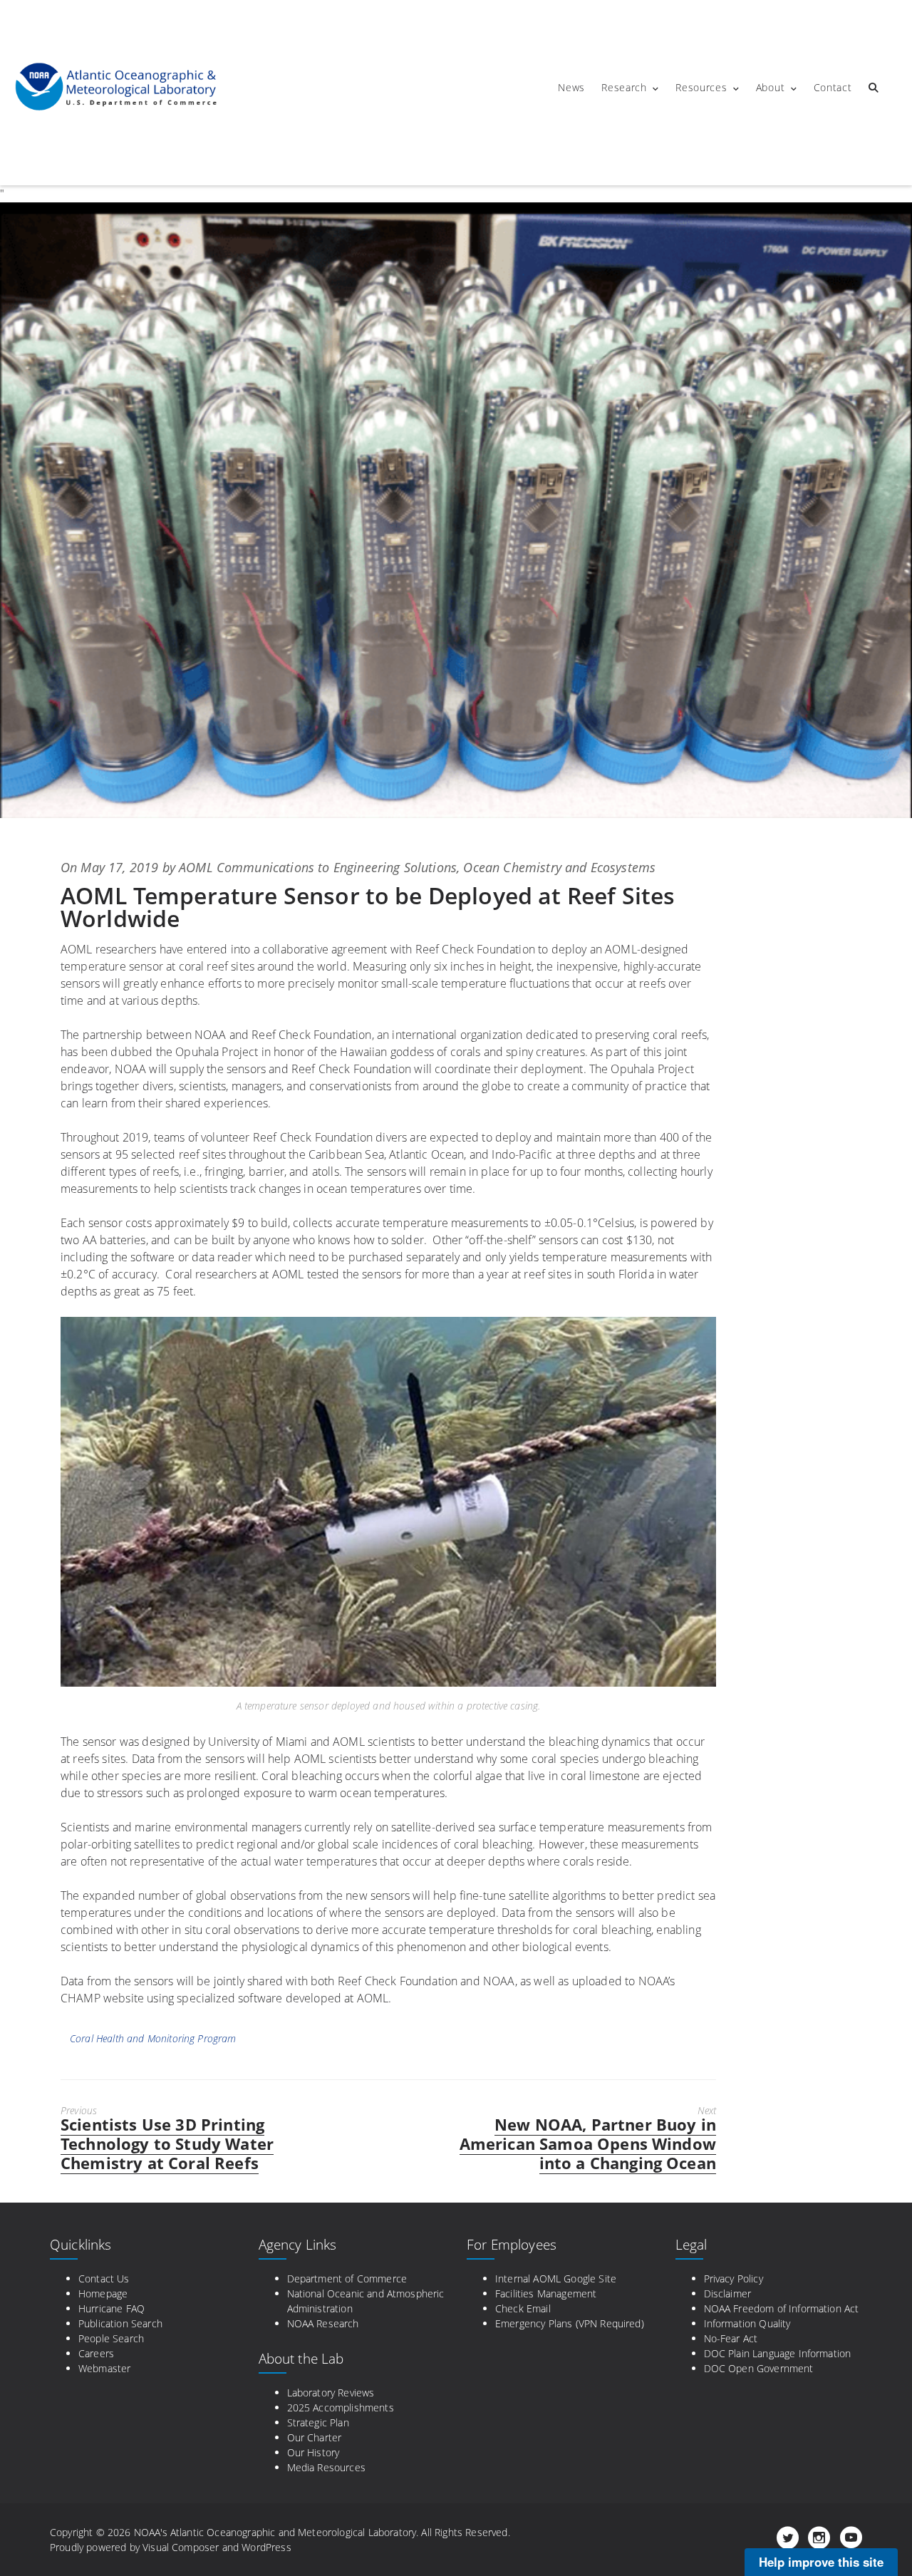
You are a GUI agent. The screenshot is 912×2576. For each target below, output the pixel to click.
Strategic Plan (318, 2422)
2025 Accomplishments (341, 2407)
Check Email (523, 2308)
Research (624, 87)
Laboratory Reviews (331, 2393)
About (771, 87)
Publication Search (120, 2323)
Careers (96, 2353)
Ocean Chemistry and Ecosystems (559, 867)
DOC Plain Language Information (778, 2353)
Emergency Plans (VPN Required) (570, 2323)
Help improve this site (821, 2562)
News (571, 87)
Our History (313, 2452)
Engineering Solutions (395, 867)
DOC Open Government (759, 2368)
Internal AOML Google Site (556, 2278)
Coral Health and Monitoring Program (153, 2038)
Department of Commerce (347, 2278)
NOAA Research (323, 2323)
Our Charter (315, 2437)
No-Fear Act (731, 2338)
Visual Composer (181, 2547)
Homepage (103, 2293)
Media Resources (326, 2467)
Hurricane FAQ (112, 2308)
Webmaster (104, 2368)
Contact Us (104, 2278)
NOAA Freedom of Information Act (782, 2308)
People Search (111, 2338)
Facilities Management (546, 2293)
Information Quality (747, 2323)
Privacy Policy (734, 2278)
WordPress (266, 2547)
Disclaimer (728, 2293)
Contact (833, 87)
